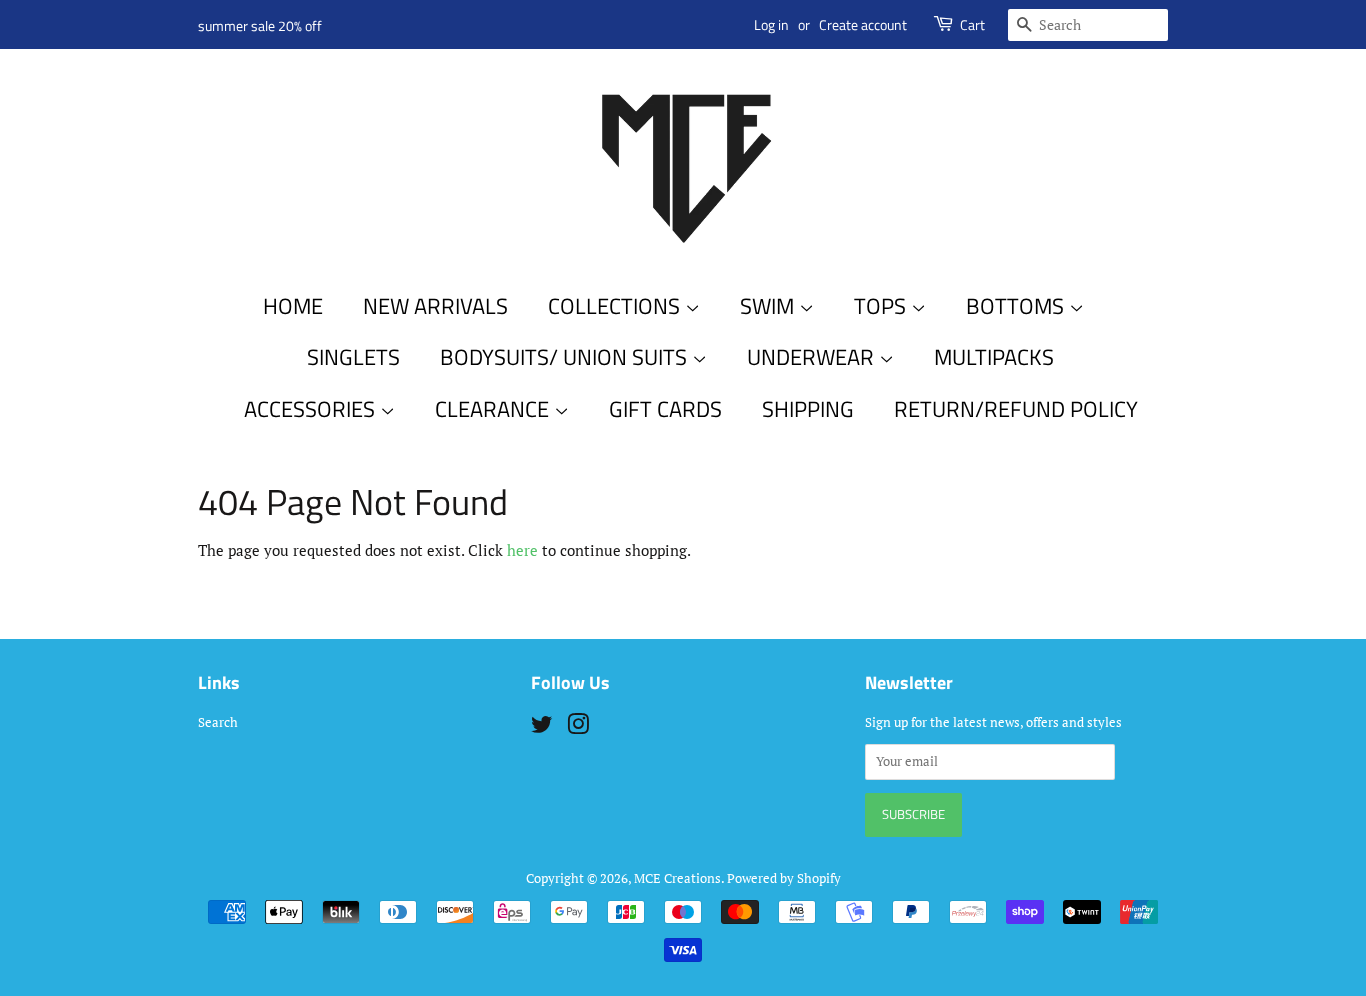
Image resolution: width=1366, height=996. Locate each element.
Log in (771, 24)
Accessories (312, 409)
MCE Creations (677, 878)
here (522, 550)
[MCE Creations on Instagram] (578, 728)
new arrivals (435, 306)
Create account (863, 24)
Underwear (813, 357)
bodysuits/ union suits (566, 357)
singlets (353, 357)
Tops (882, 306)
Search (218, 722)
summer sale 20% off (260, 25)
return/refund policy (1016, 409)
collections (616, 306)
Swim (769, 306)
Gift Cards (665, 409)
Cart (972, 24)
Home (293, 306)
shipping (808, 409)
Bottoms (1017, 306)
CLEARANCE (494, 409)
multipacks (994, 357)
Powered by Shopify (784, 878)
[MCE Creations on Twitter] (542, 728)
